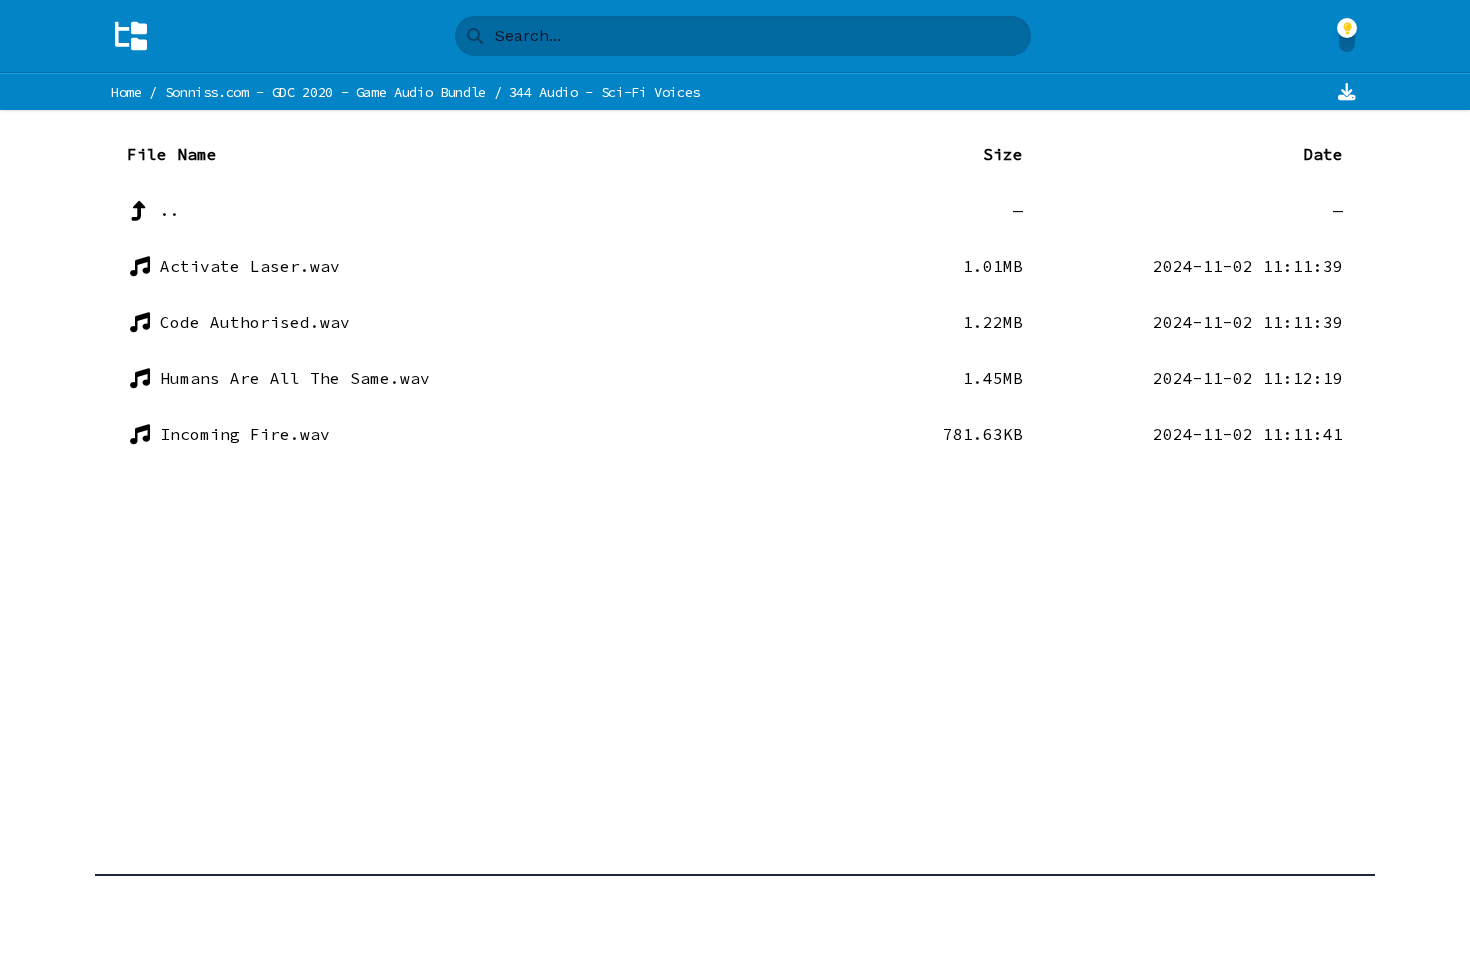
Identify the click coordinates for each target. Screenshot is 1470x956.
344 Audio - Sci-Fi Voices (604, 92)
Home (126, 92)
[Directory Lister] (131, 36)
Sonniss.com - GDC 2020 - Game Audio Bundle (325, 92)
